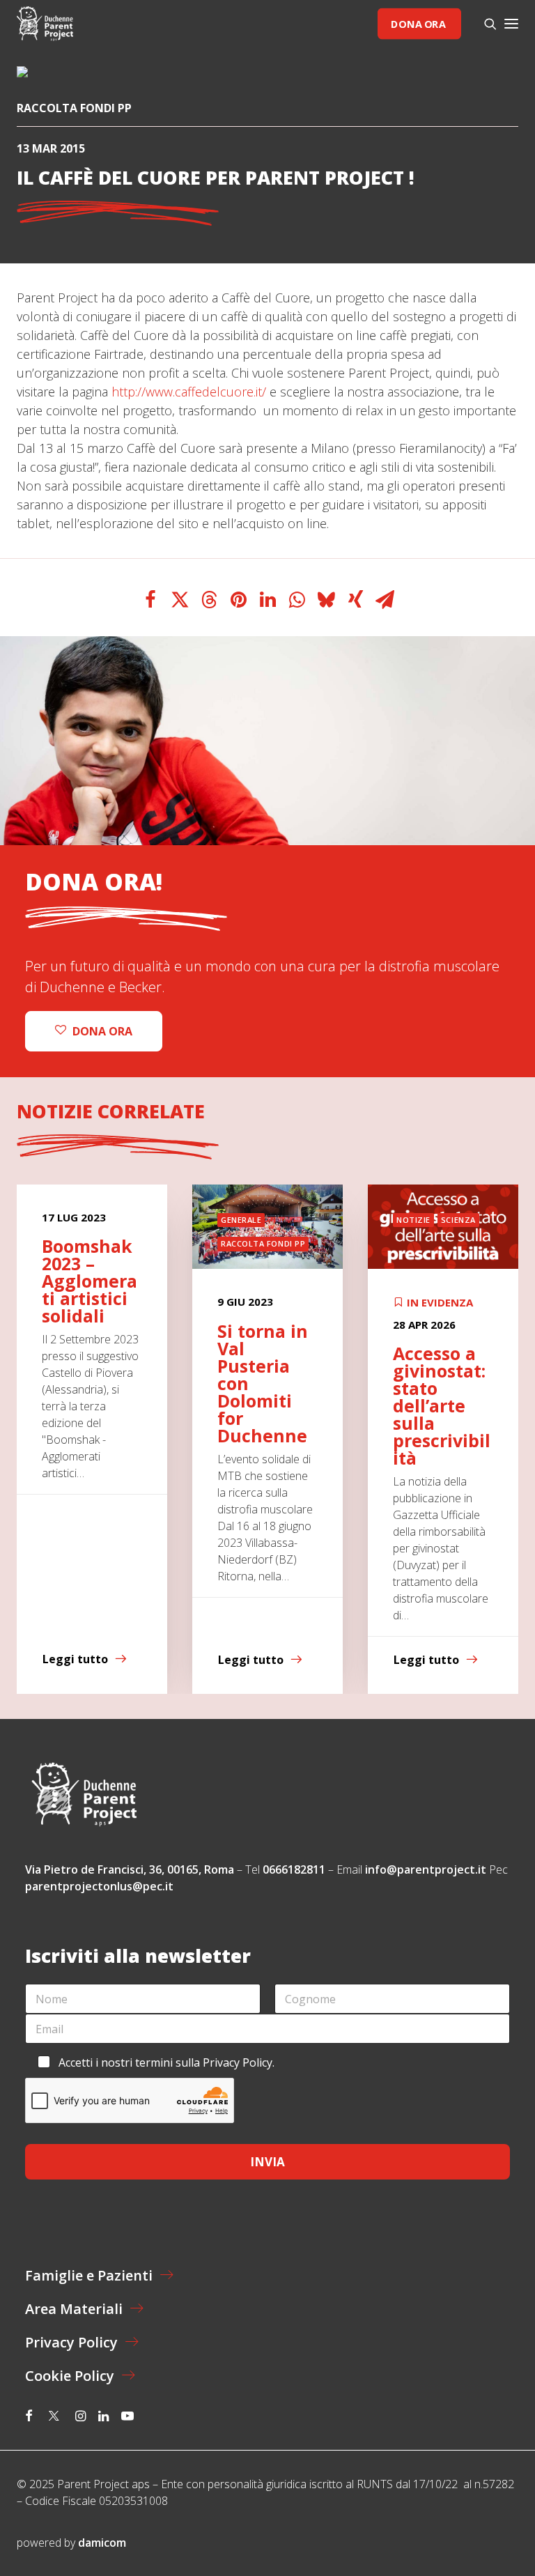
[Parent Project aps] (45, 24)
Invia (267, 2162)
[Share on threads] (209, 600)
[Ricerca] (484, 24)
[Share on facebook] (150, 600)
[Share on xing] (355, 600)
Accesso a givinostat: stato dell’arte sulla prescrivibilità (442, 1405)
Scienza (458, 1220)
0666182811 (294, 1869)
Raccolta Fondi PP (74, 108)
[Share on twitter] (180, 600)
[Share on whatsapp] (297, 600)
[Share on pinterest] (238, 600)
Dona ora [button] (102, 1031)
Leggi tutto (75, 1660)
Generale (241, 1220)
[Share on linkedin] (267, 600)
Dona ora (418, 23)
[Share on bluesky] (326, 600)
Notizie (413, 1220)
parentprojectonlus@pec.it (101, 1886)
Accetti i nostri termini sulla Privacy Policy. (166, 2062)
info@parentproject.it (426, 1869)
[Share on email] (385, 600)
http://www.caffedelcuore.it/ (189, 392)
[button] (511, 24)
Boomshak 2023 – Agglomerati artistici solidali (90, 1281)
